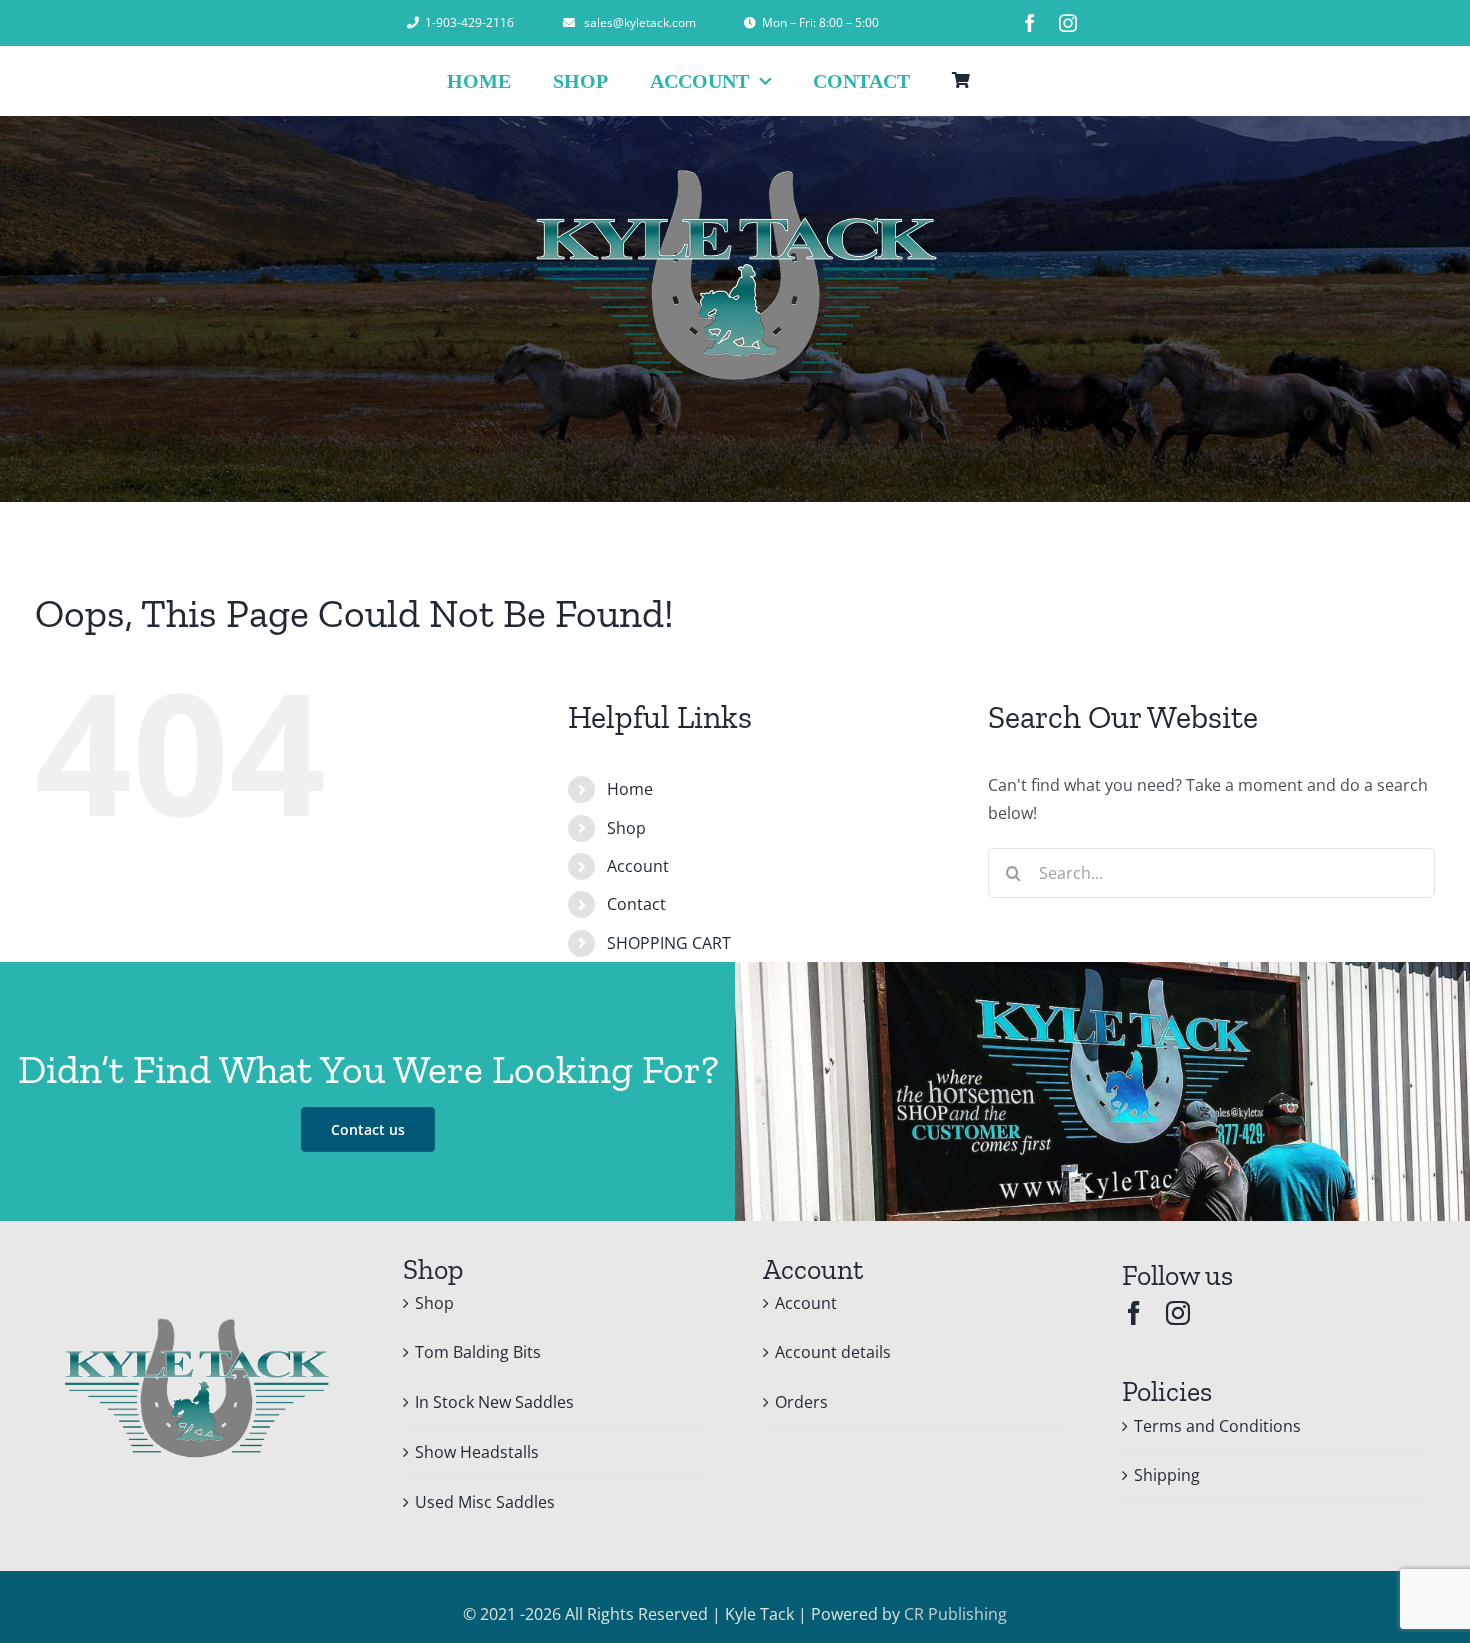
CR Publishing (955, 1614)
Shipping (1167, 1475)
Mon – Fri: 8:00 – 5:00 (820, 22)
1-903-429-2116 (469, 22)
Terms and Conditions (1217, 1426)
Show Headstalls (477, 1452)
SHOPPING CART (669, 943)
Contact (636, 904)
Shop (626, 828)
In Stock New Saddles (494, 1402)
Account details (833, 1352)
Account (638, 866)
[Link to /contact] (750, 23)
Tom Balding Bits (478, 1352)
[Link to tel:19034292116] (413, 23)
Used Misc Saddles (485, 1502)
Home (630, 789)
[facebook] (1030, 23)
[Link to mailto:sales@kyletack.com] (569, 23)
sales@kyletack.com (640, 22)
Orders (801, 1402)
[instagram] (1068, 23)
